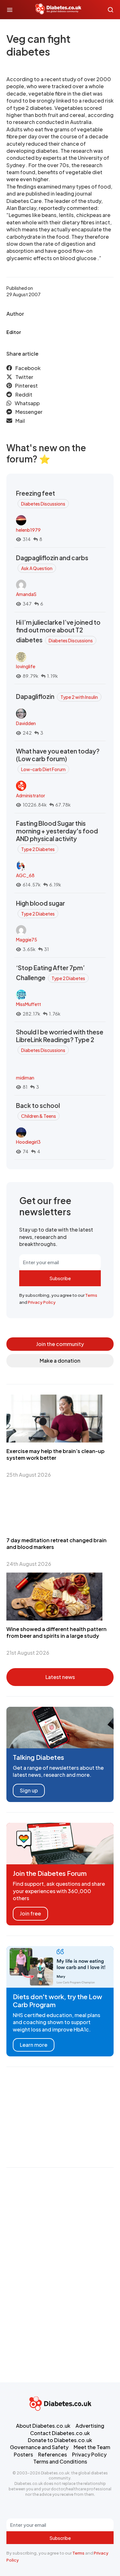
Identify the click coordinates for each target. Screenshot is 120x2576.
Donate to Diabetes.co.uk (60, 2440)
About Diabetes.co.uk (43, 2426)
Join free (30, 1913)
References (52, 2454)
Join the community (60, 1344)
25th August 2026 (29, 1475)
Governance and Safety (39, 2447)
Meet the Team (92, 2447)
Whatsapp (27, 403)
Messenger (29, 412)
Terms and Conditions (60, 2461)
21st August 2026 (28, 1653)
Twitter (24, 377)
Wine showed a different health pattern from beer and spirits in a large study (56, 1632)
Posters (23, 2454)
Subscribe (60, 1278)
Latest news (60, 1677)
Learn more (34, 2045)
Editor (14, 332)
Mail (20, 421)
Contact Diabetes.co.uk (60, 2433)
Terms (91, 1295)
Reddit (24, 395)
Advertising (90, 2426)
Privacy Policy (42, 1302)
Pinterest (26, 386)
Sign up (29, 1790)
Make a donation (60, 1361)
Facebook (28, 368)
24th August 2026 (29, 1564)
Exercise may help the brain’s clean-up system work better (56, 1454)
